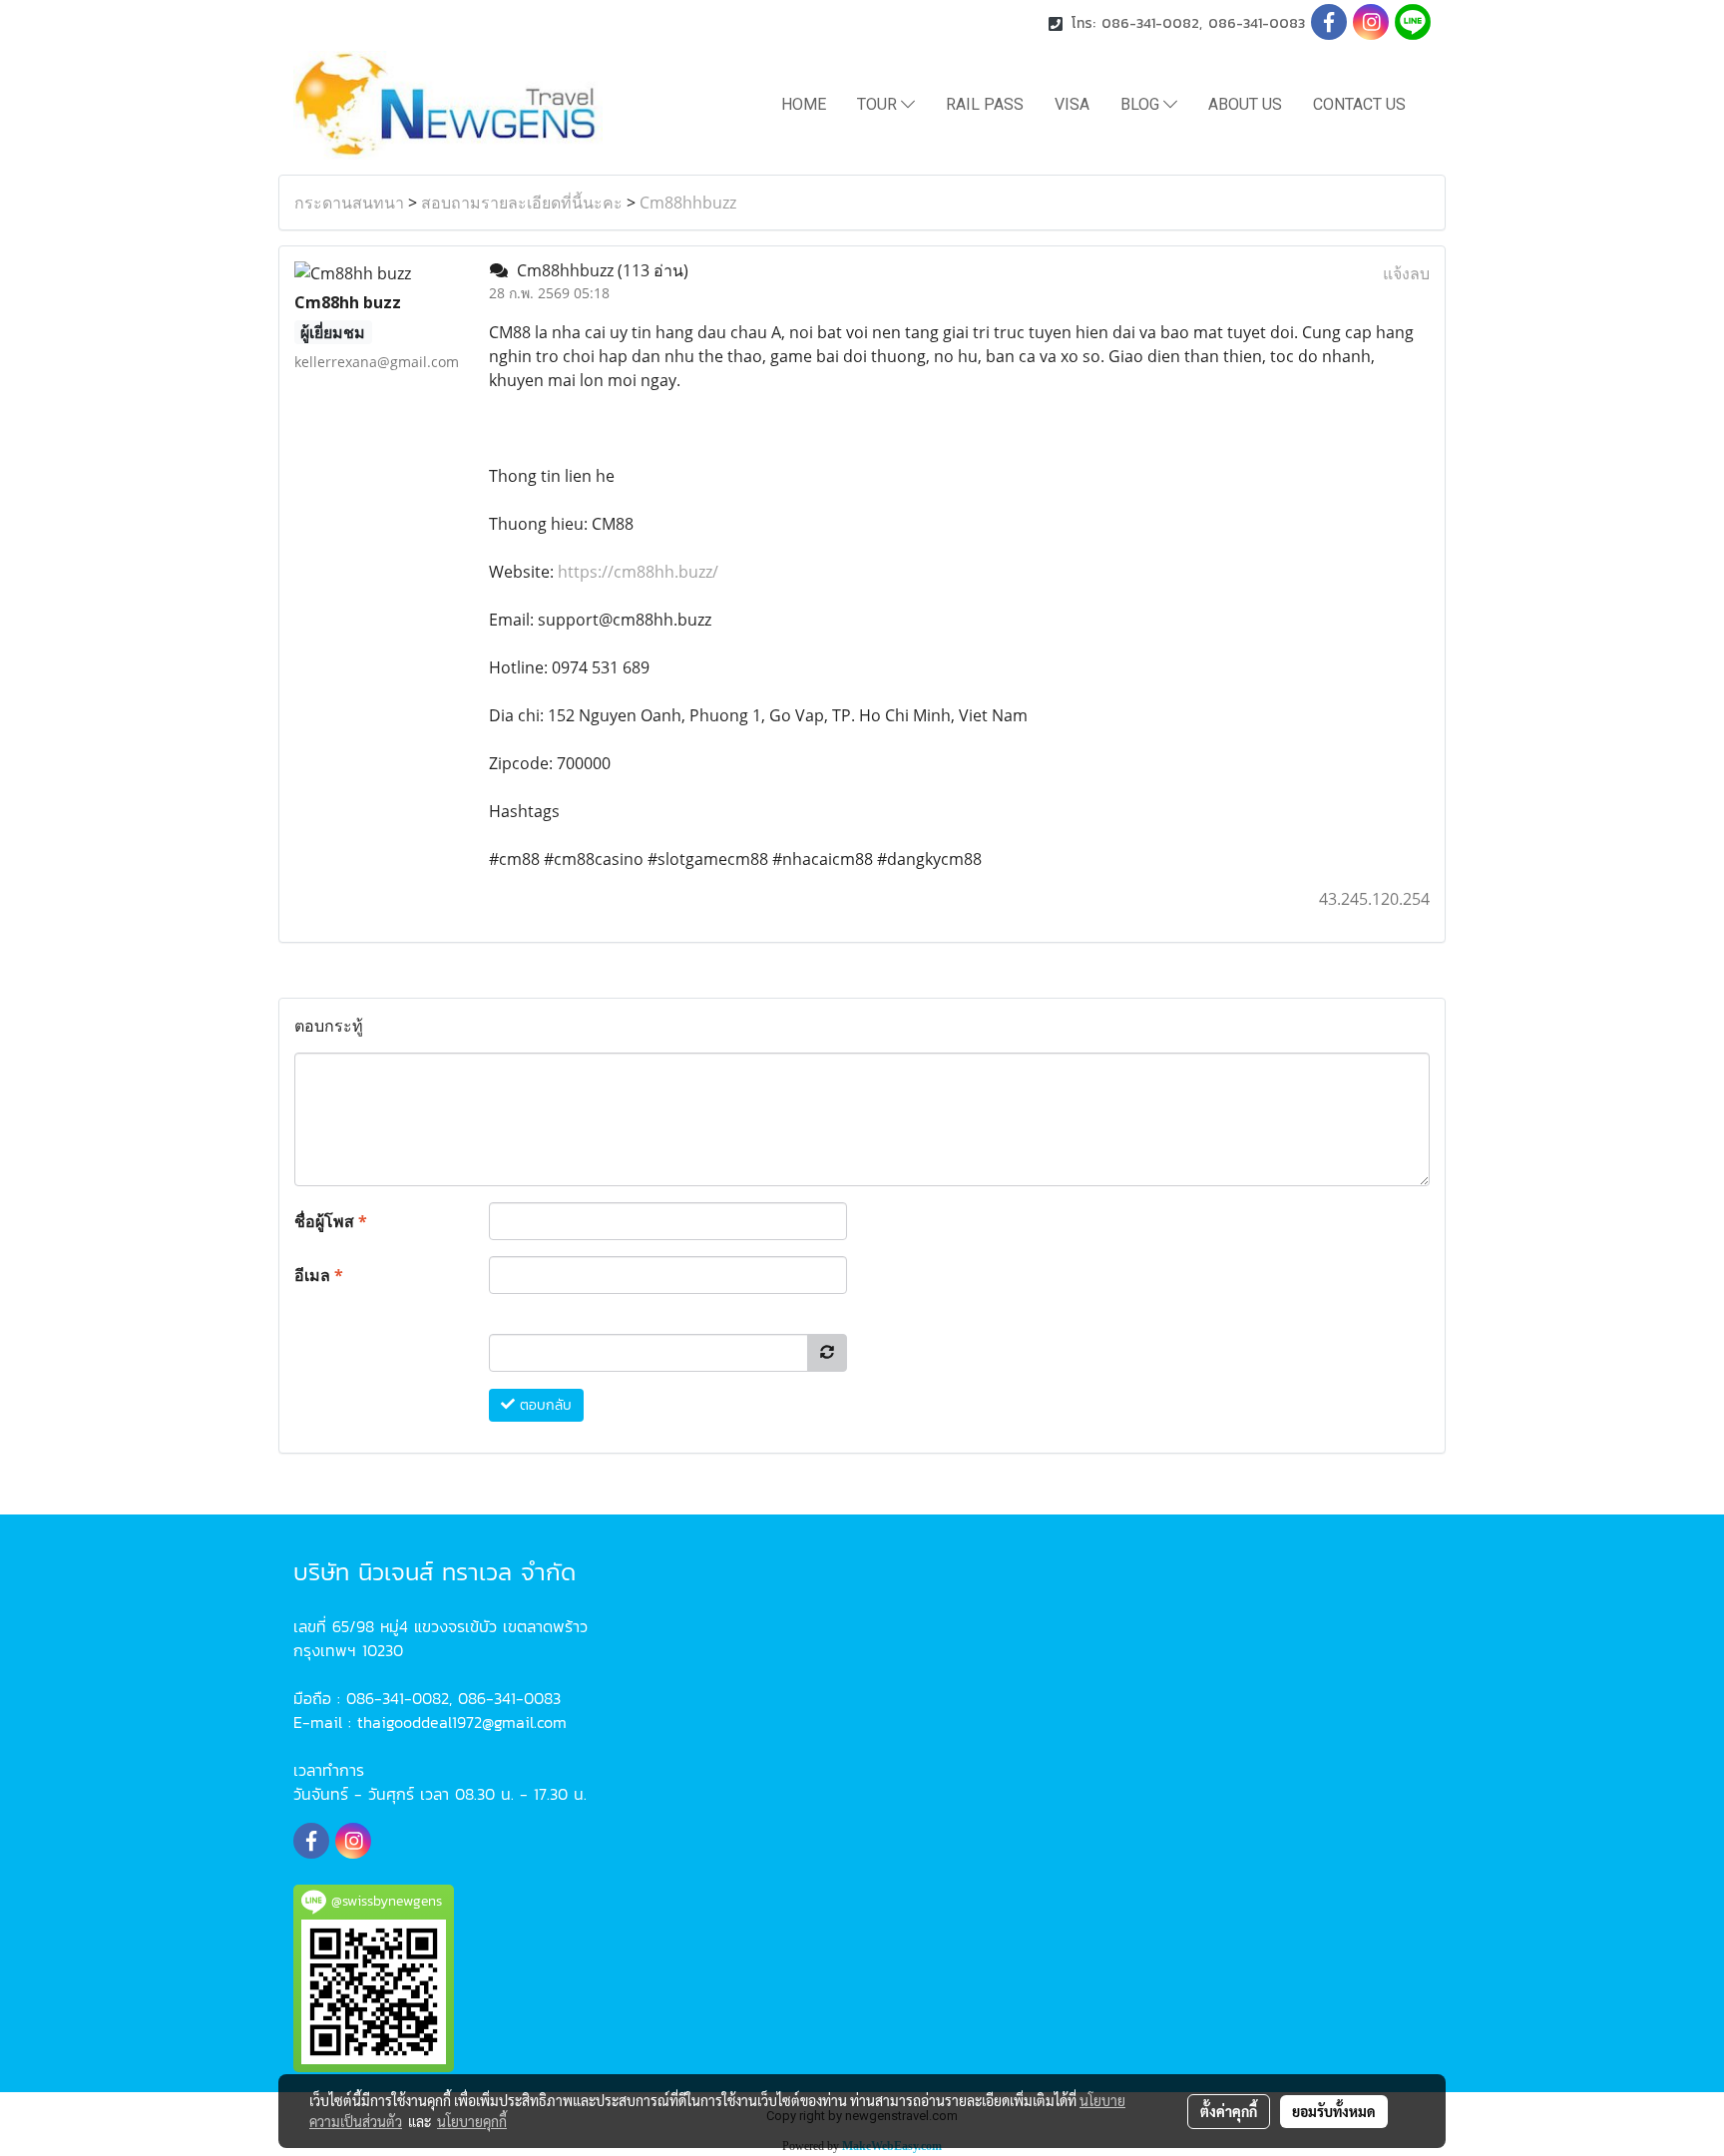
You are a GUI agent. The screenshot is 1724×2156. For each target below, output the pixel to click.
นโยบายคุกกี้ (472, 2121)
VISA (1072, 104)
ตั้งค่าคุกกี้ (1229, 2111)
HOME (804, 104)
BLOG (1142, 104)
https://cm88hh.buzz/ (638, 572)
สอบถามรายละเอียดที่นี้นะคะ (522, 203)
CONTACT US (1359, 104)
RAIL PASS (985, 104)
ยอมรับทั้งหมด (1334, 2111)
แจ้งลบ (1406, 273)
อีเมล (319, 1275)
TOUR (879, 104)
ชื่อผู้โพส (331, 1221)
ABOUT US (1245, 104)
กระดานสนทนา (349, 203)
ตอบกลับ (543, 1405)
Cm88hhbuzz (688, 203)
